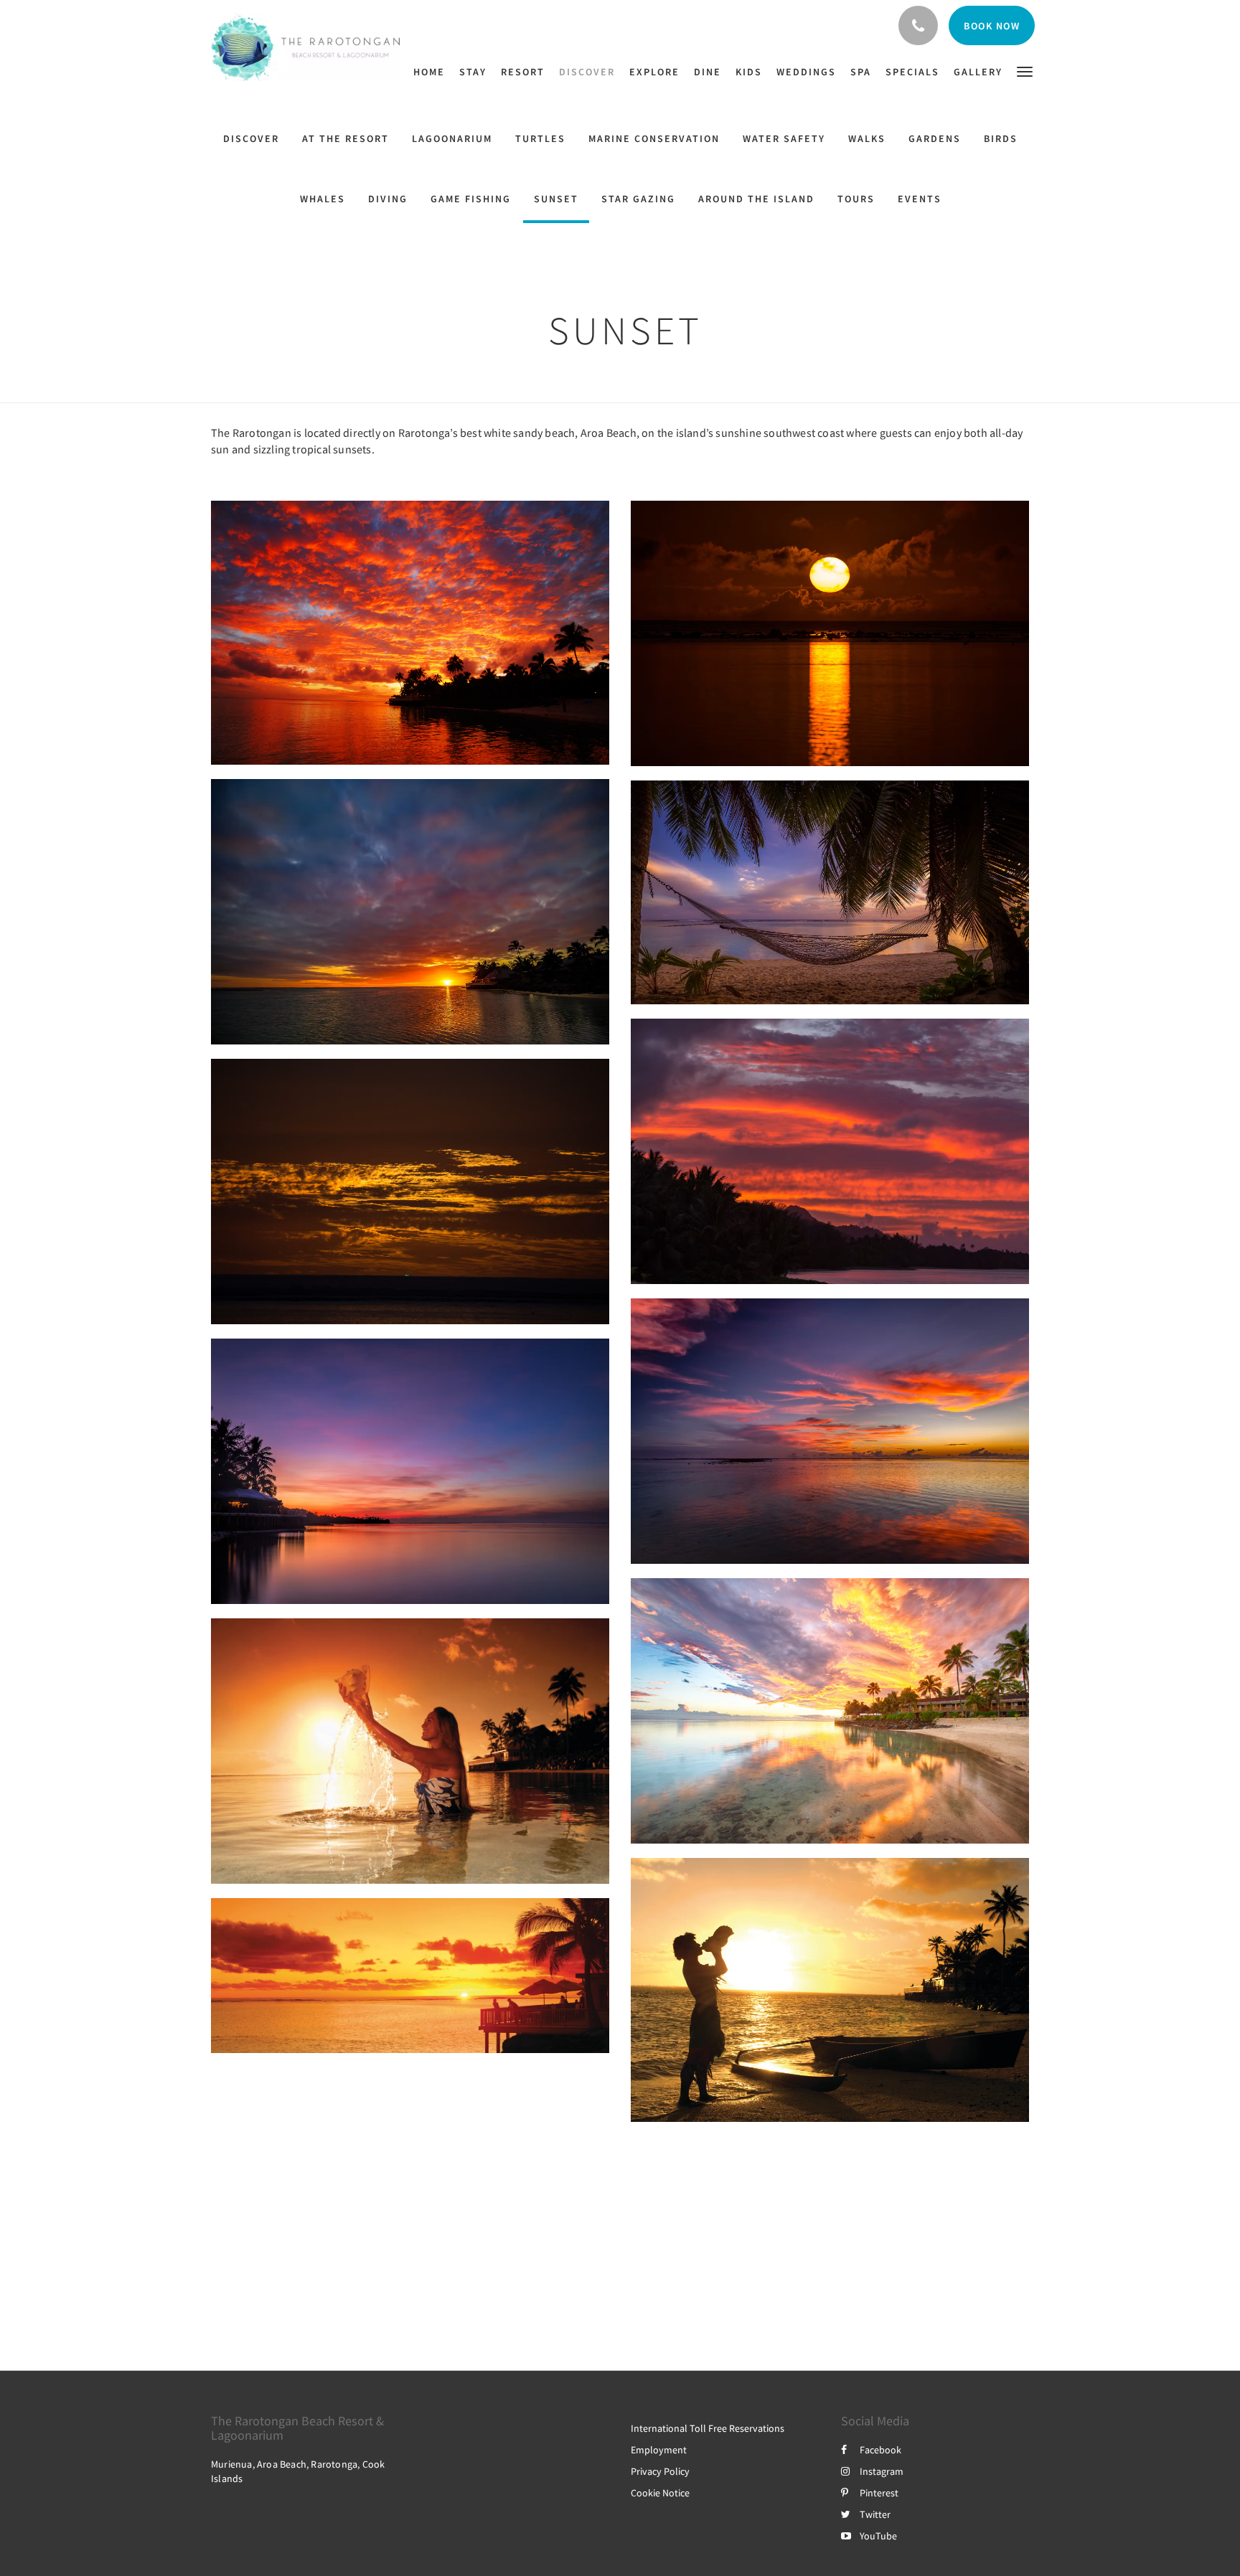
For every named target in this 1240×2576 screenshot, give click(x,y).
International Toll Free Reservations (708, 2428)
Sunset (556, 199)
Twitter (875, 2514)
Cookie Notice (660, 2493)
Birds (1001, 138)
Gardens (935, 138)
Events (920, 199)
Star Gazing (638, 199)
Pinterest (879, 2493)
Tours (856, 199)
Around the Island (756, 199)
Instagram (882, 2471)
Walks (867, 138)
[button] (1025, 71)
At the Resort (346, 138)
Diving (388, 199)
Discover (251, 138)
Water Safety (784, 138)
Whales (323, 199)
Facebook (880, 2450)
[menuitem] (433, 72)
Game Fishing (471, 199)
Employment (659, 2450)
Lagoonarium (452, 138)
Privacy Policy (660, 2471)
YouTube (878, 2536)
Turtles (540, 138)
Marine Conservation (654, 138)
